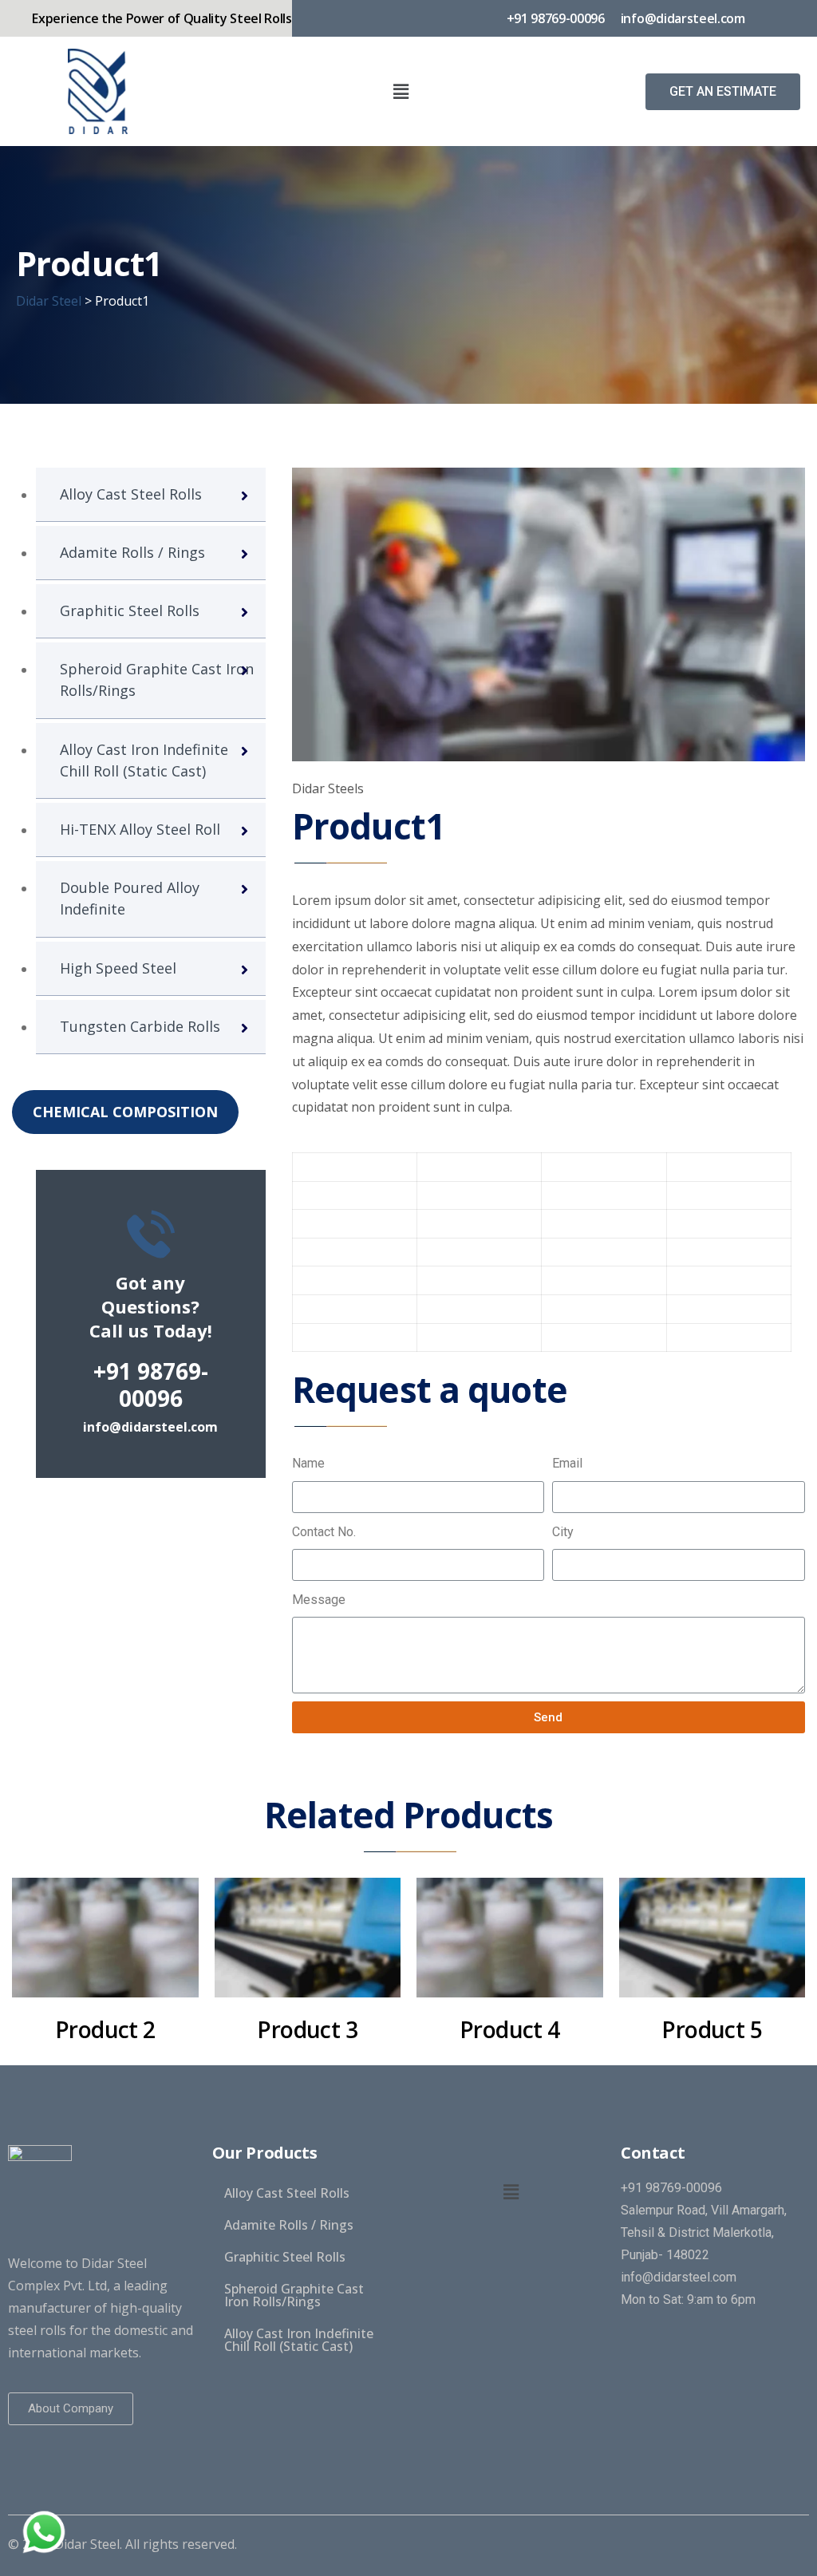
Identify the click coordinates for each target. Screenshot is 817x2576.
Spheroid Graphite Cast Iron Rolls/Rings (157, 680)
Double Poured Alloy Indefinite (130, 898)
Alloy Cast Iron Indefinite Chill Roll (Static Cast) (144, 760)
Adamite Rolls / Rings (132, 552)
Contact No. (324, 1532)
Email (567, 1463)
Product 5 (712, 2029)
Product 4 (510, 2029)
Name (308, 1463)
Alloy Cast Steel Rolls (131, 494)
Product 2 (105, 2029)
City (563, 1532)
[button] (723, 92)
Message (319, 1600)
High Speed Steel (118, 968)
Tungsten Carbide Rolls (140, 1026)
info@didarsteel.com (150, 1427)
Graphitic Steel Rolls (130, 610)
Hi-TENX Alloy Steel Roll (140, 829)
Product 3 (307, 2029)
